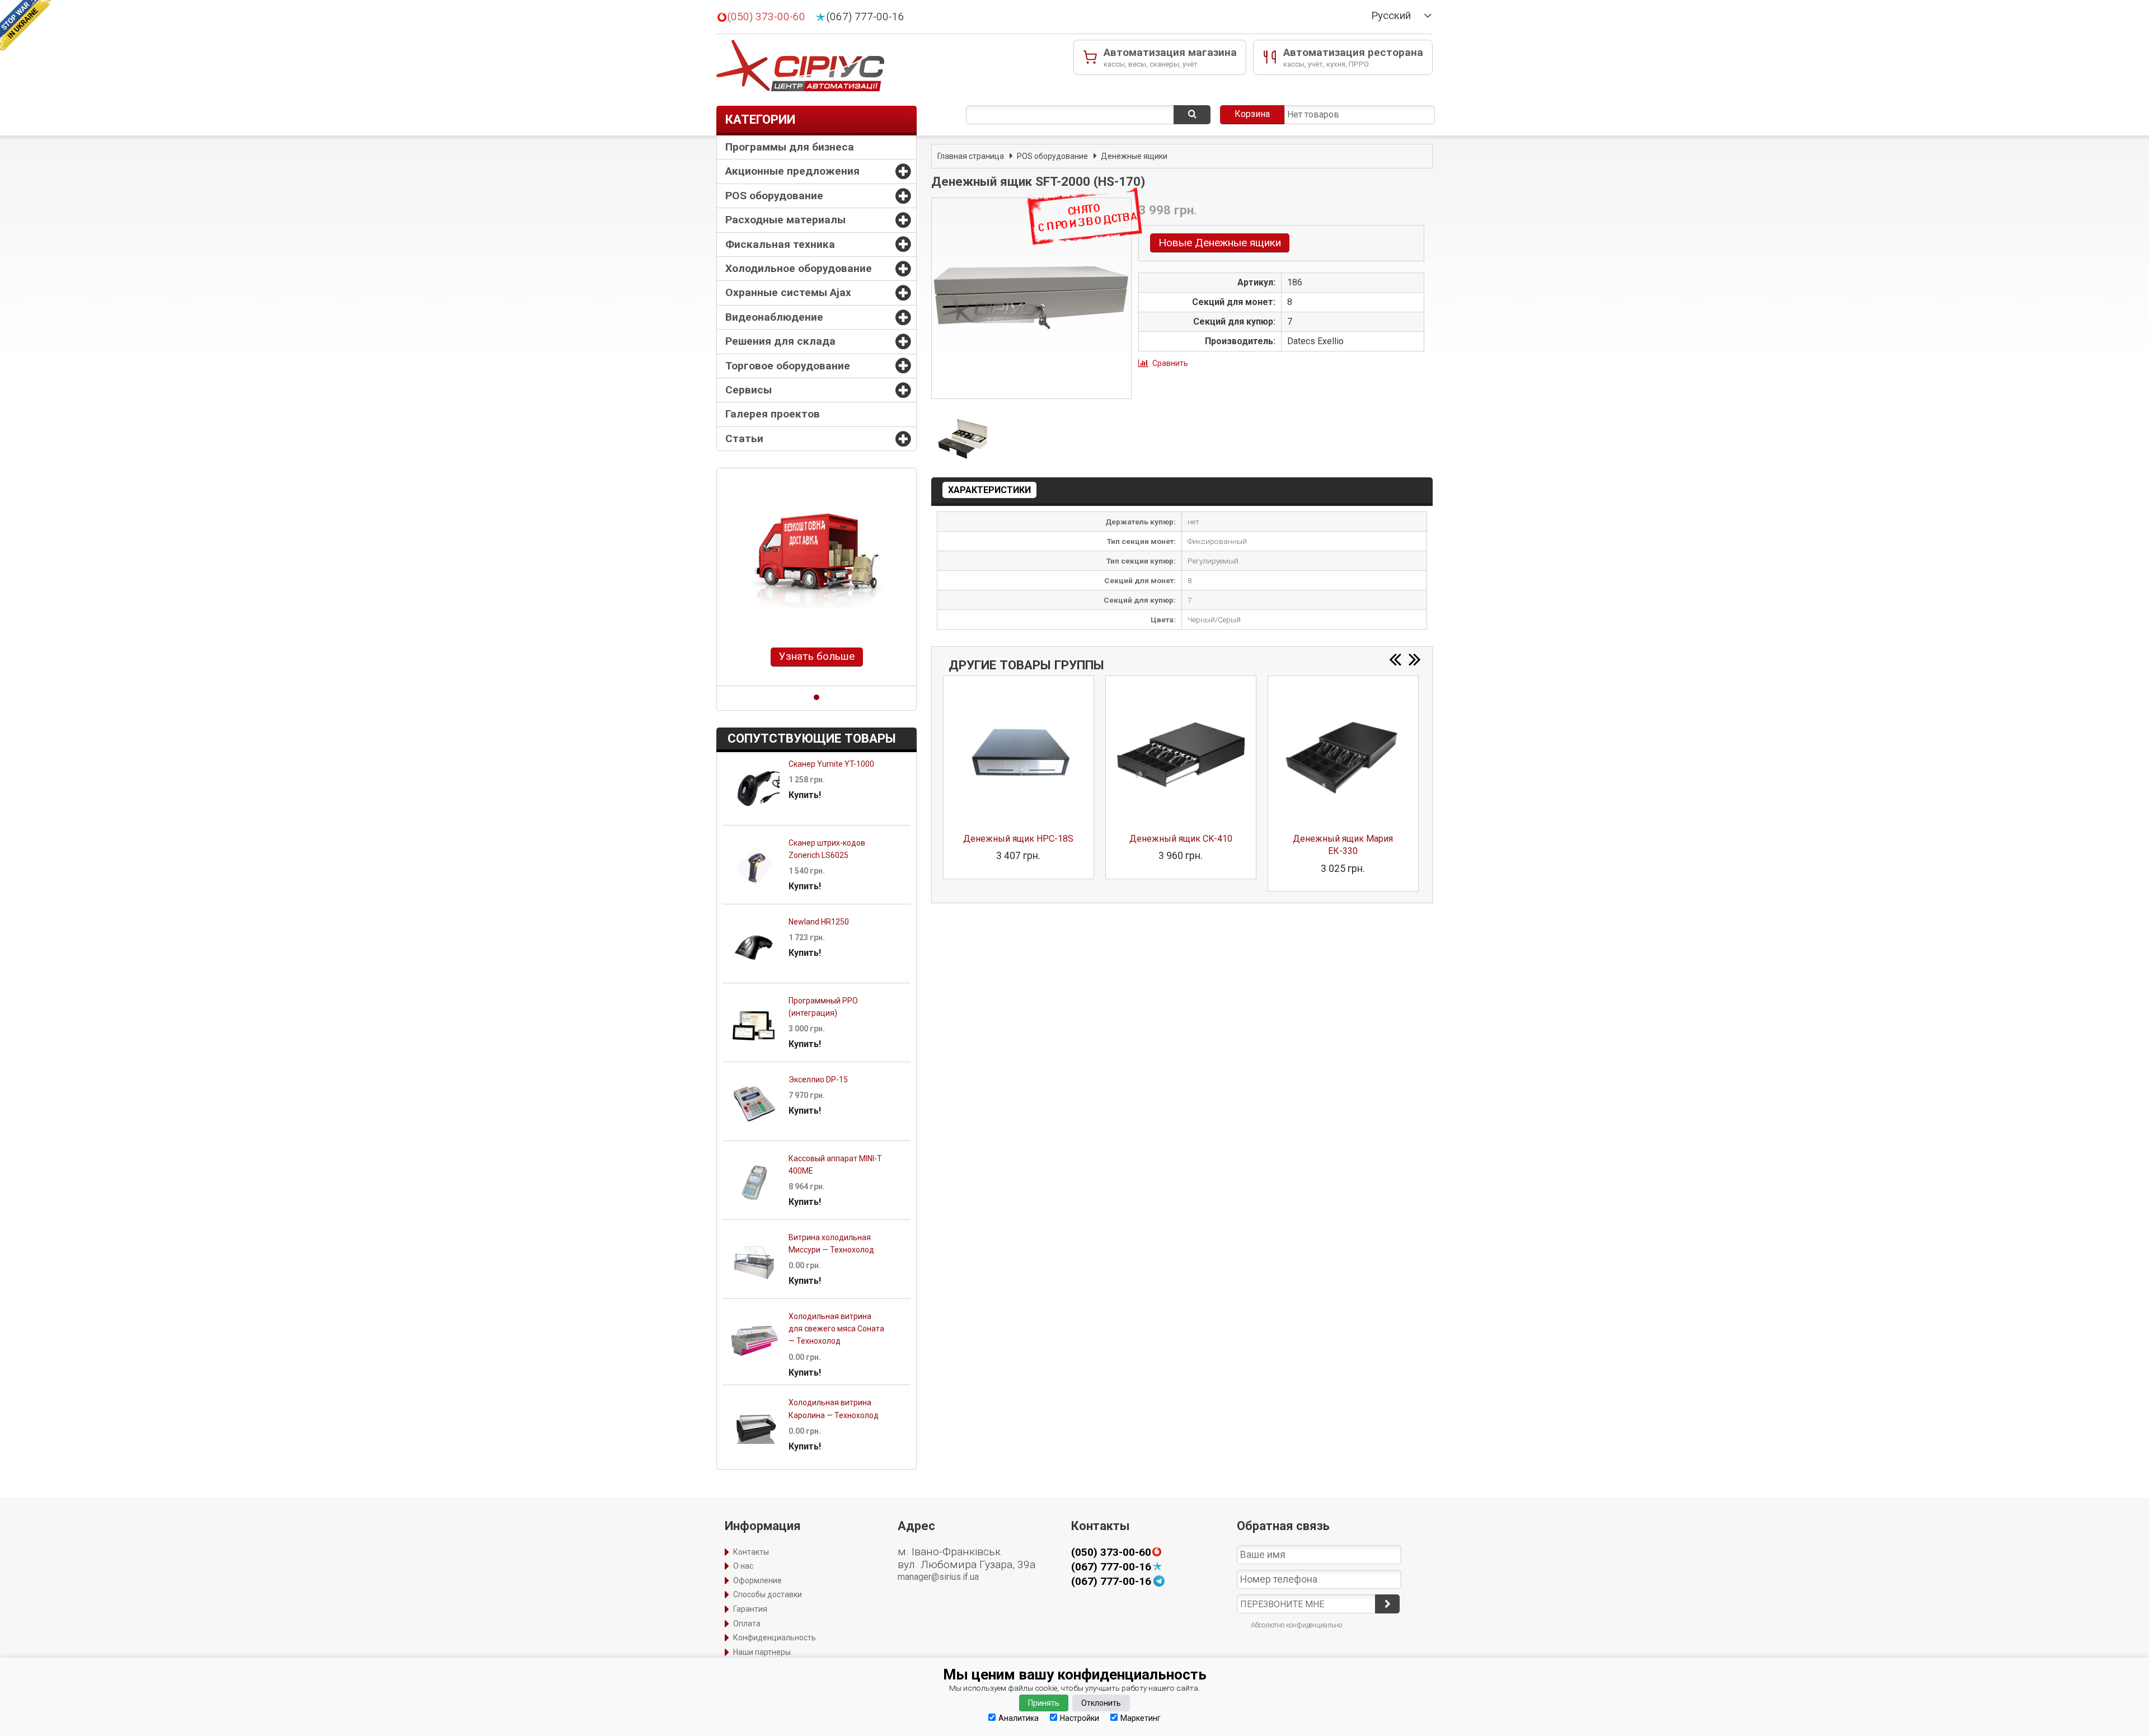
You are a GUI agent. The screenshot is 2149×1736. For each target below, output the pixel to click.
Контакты (751, 1552)
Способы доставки (768, 1594)
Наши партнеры (762, 1652)
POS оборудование (774, 196)
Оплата (747, 1624)
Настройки (1080, 1718)
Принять (1044, 1703)
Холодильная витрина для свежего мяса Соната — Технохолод (836, 1329)
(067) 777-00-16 (865, 17)
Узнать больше (817, 656)
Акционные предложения (792, 171)
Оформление (757, 1580)
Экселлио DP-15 (818, 1080)
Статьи (744, 438)
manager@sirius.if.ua (938, 1577)
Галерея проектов (773, 414)
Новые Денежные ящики (1220, 243)
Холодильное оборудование (799, 268)
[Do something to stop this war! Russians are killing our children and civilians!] (25, 25)
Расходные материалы (785, 220)
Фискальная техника (780, 244)
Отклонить (1101, 1703)
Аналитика (1019, 1718)
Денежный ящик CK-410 (1181, 839)
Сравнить (1170, 363)
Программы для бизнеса (790, 147)
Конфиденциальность (775, 1638)
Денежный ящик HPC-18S (1018, 839)
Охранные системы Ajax (788, 292)
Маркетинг (1141, 1718)
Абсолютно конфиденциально (1296, 1625)
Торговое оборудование (788, 366)
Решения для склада (780, 341)
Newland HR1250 (819, 922)
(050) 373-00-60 (766, 17)
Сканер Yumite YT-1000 (831, 764)
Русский (1391, 16)
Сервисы (749, 390)
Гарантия (750, 1609)
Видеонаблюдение (774, 317)
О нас (743, 1566)
